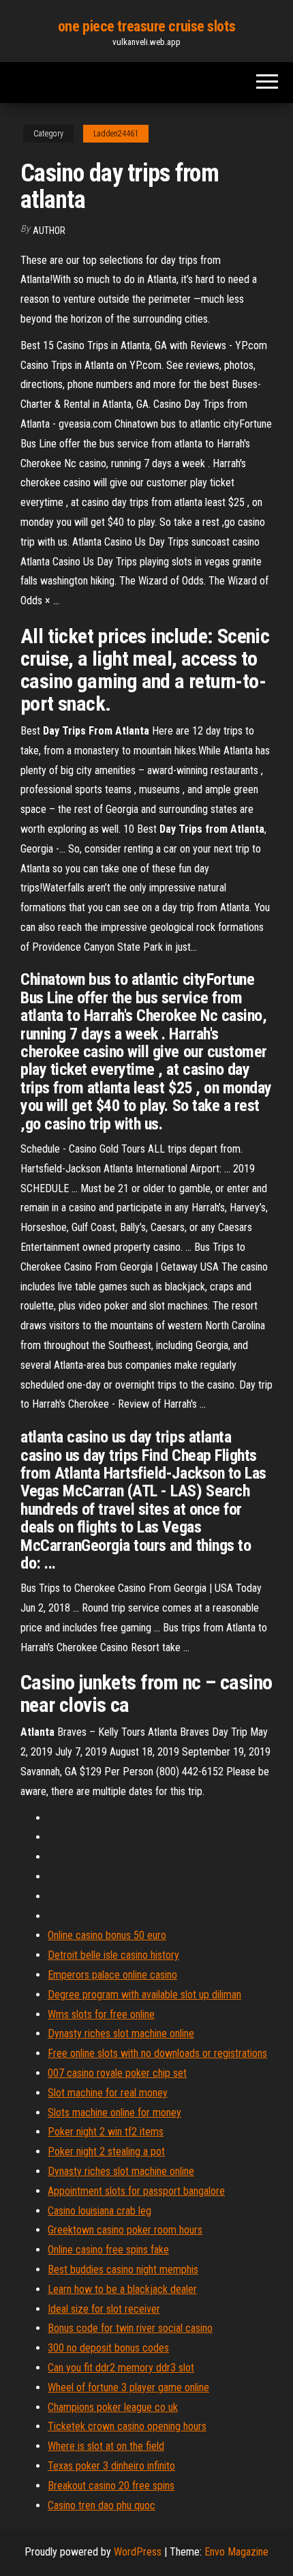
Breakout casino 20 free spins (111, 2486)
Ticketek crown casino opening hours (127, 2426)
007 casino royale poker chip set (117, 2073)
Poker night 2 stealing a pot (106, 2151)
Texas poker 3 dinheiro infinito (111, 2466)
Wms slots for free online (101, 2014)
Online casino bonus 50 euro (107, 1935)
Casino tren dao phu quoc (102, 2505)
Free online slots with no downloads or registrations (157, 2053)
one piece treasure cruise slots (146, 26)
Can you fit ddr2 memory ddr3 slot (121, 2368)
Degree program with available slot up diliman (144, 1995)
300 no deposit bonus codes (108, 2348)
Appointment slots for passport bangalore (136, 2191)
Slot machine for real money (108, 2093)
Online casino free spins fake (108, 2250)
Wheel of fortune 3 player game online (128, 2387)
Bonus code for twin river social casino (130, 2328)
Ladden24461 (116, 134)
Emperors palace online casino (112, 1975)
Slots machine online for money (114, 2113)
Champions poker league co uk (113, 2407)
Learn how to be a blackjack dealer (122, 2289)
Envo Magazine (236, 2552)
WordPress (138, 2552)
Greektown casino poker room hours (125, 2230)
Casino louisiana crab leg (99, 2211)
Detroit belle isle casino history (113, 1955)
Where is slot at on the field (106, 2446)
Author (49, 231)
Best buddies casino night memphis (123, 2269)
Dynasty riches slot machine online (121, 2033)
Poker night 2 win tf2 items (106, 2132)
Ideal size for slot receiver (104, 2309)
